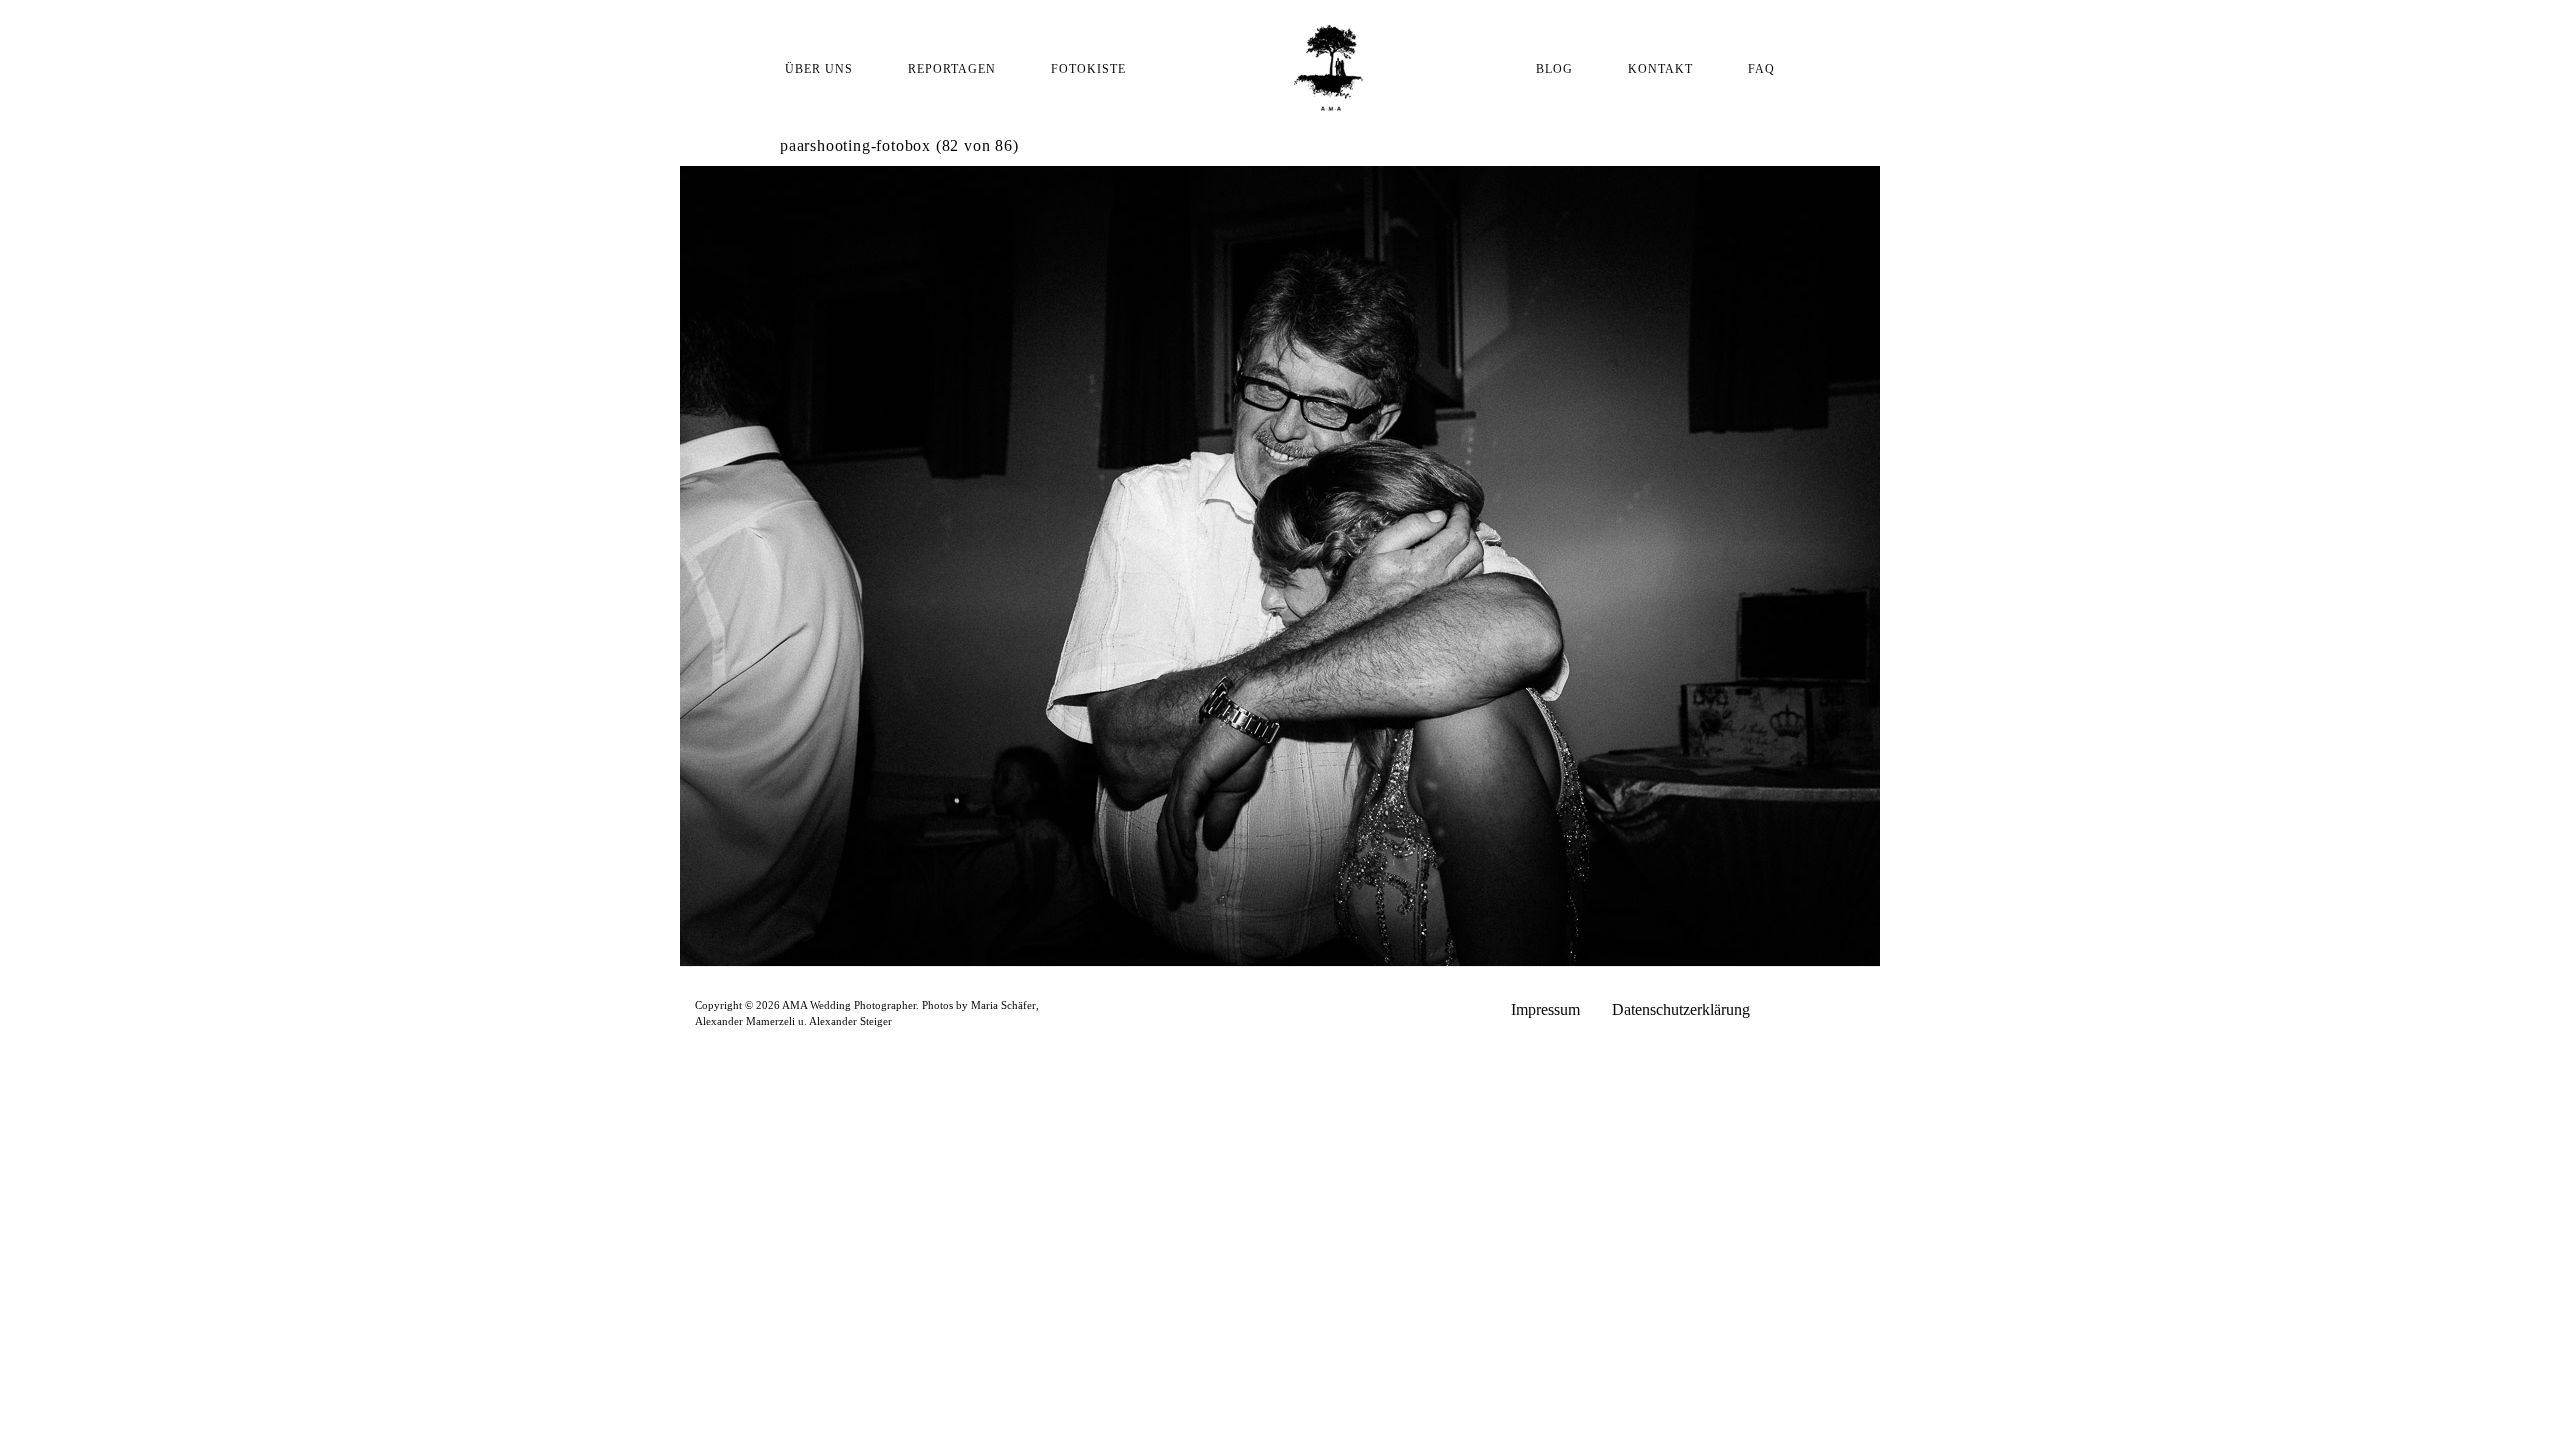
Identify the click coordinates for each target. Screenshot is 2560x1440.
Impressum (1545, 1009)
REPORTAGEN (952, 69)
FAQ (1761, 69)
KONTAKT (1660, 69)
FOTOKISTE (1088, 69)
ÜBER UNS (819, 69)
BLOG (1554, 69)
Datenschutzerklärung (1681, 1009)
